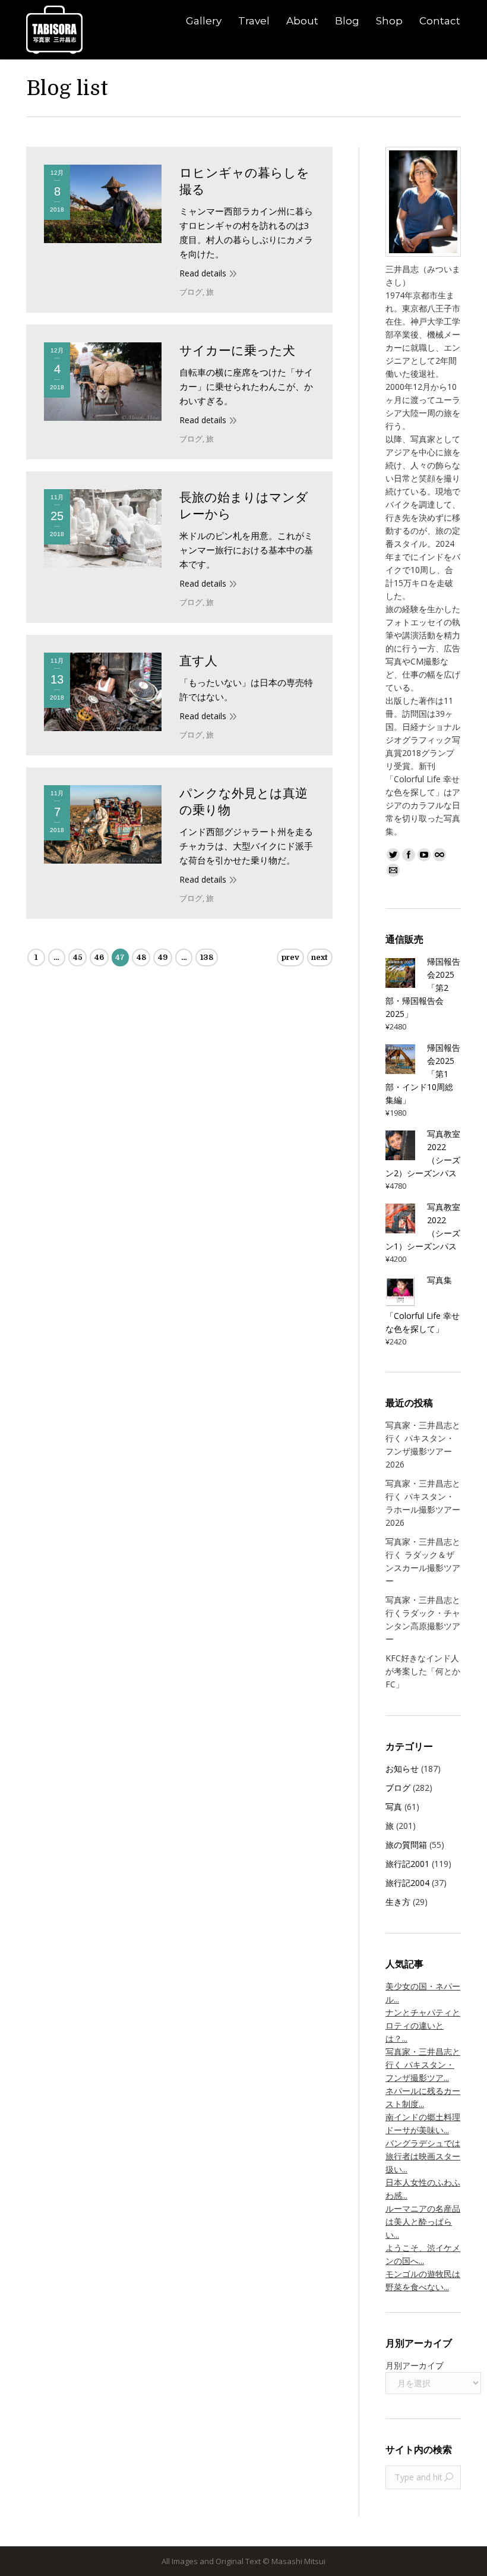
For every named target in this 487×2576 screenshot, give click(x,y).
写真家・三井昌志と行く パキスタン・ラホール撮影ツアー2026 (423, 1503)
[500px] (439, 855)
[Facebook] (409, 855)
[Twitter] (393, 855)
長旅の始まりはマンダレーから (244, 506)
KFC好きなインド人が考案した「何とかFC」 (423, 1671)
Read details (203, 273)
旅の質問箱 (406, 1845)
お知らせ (402, 1769)
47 (120, 957)
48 (141, 957)
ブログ (191, 292)
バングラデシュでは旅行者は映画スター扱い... (423, 2156)
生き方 (398, 1902)
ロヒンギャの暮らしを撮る (244, 181)
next (320, 957)
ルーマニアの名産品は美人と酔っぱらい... (423, 2221)
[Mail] (393, 870)
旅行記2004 (407, 1883)
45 (78, 957)
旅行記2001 (407, 1864)
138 (207, 957)
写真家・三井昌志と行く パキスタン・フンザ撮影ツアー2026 (423, 1445)
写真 (394, 1807)
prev (290, 957)
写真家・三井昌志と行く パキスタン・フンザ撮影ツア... (423, 2065)
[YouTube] (424, 855)
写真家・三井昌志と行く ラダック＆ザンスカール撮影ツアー (423, 1561)
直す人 (198, 661)
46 (99, 957)
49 (163, 957)
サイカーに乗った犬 (237, 351)
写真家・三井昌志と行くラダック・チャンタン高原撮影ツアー (423, 1619)
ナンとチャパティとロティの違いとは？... (423, 2025)
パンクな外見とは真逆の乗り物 (243, 802)
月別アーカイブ (415, 2365)
